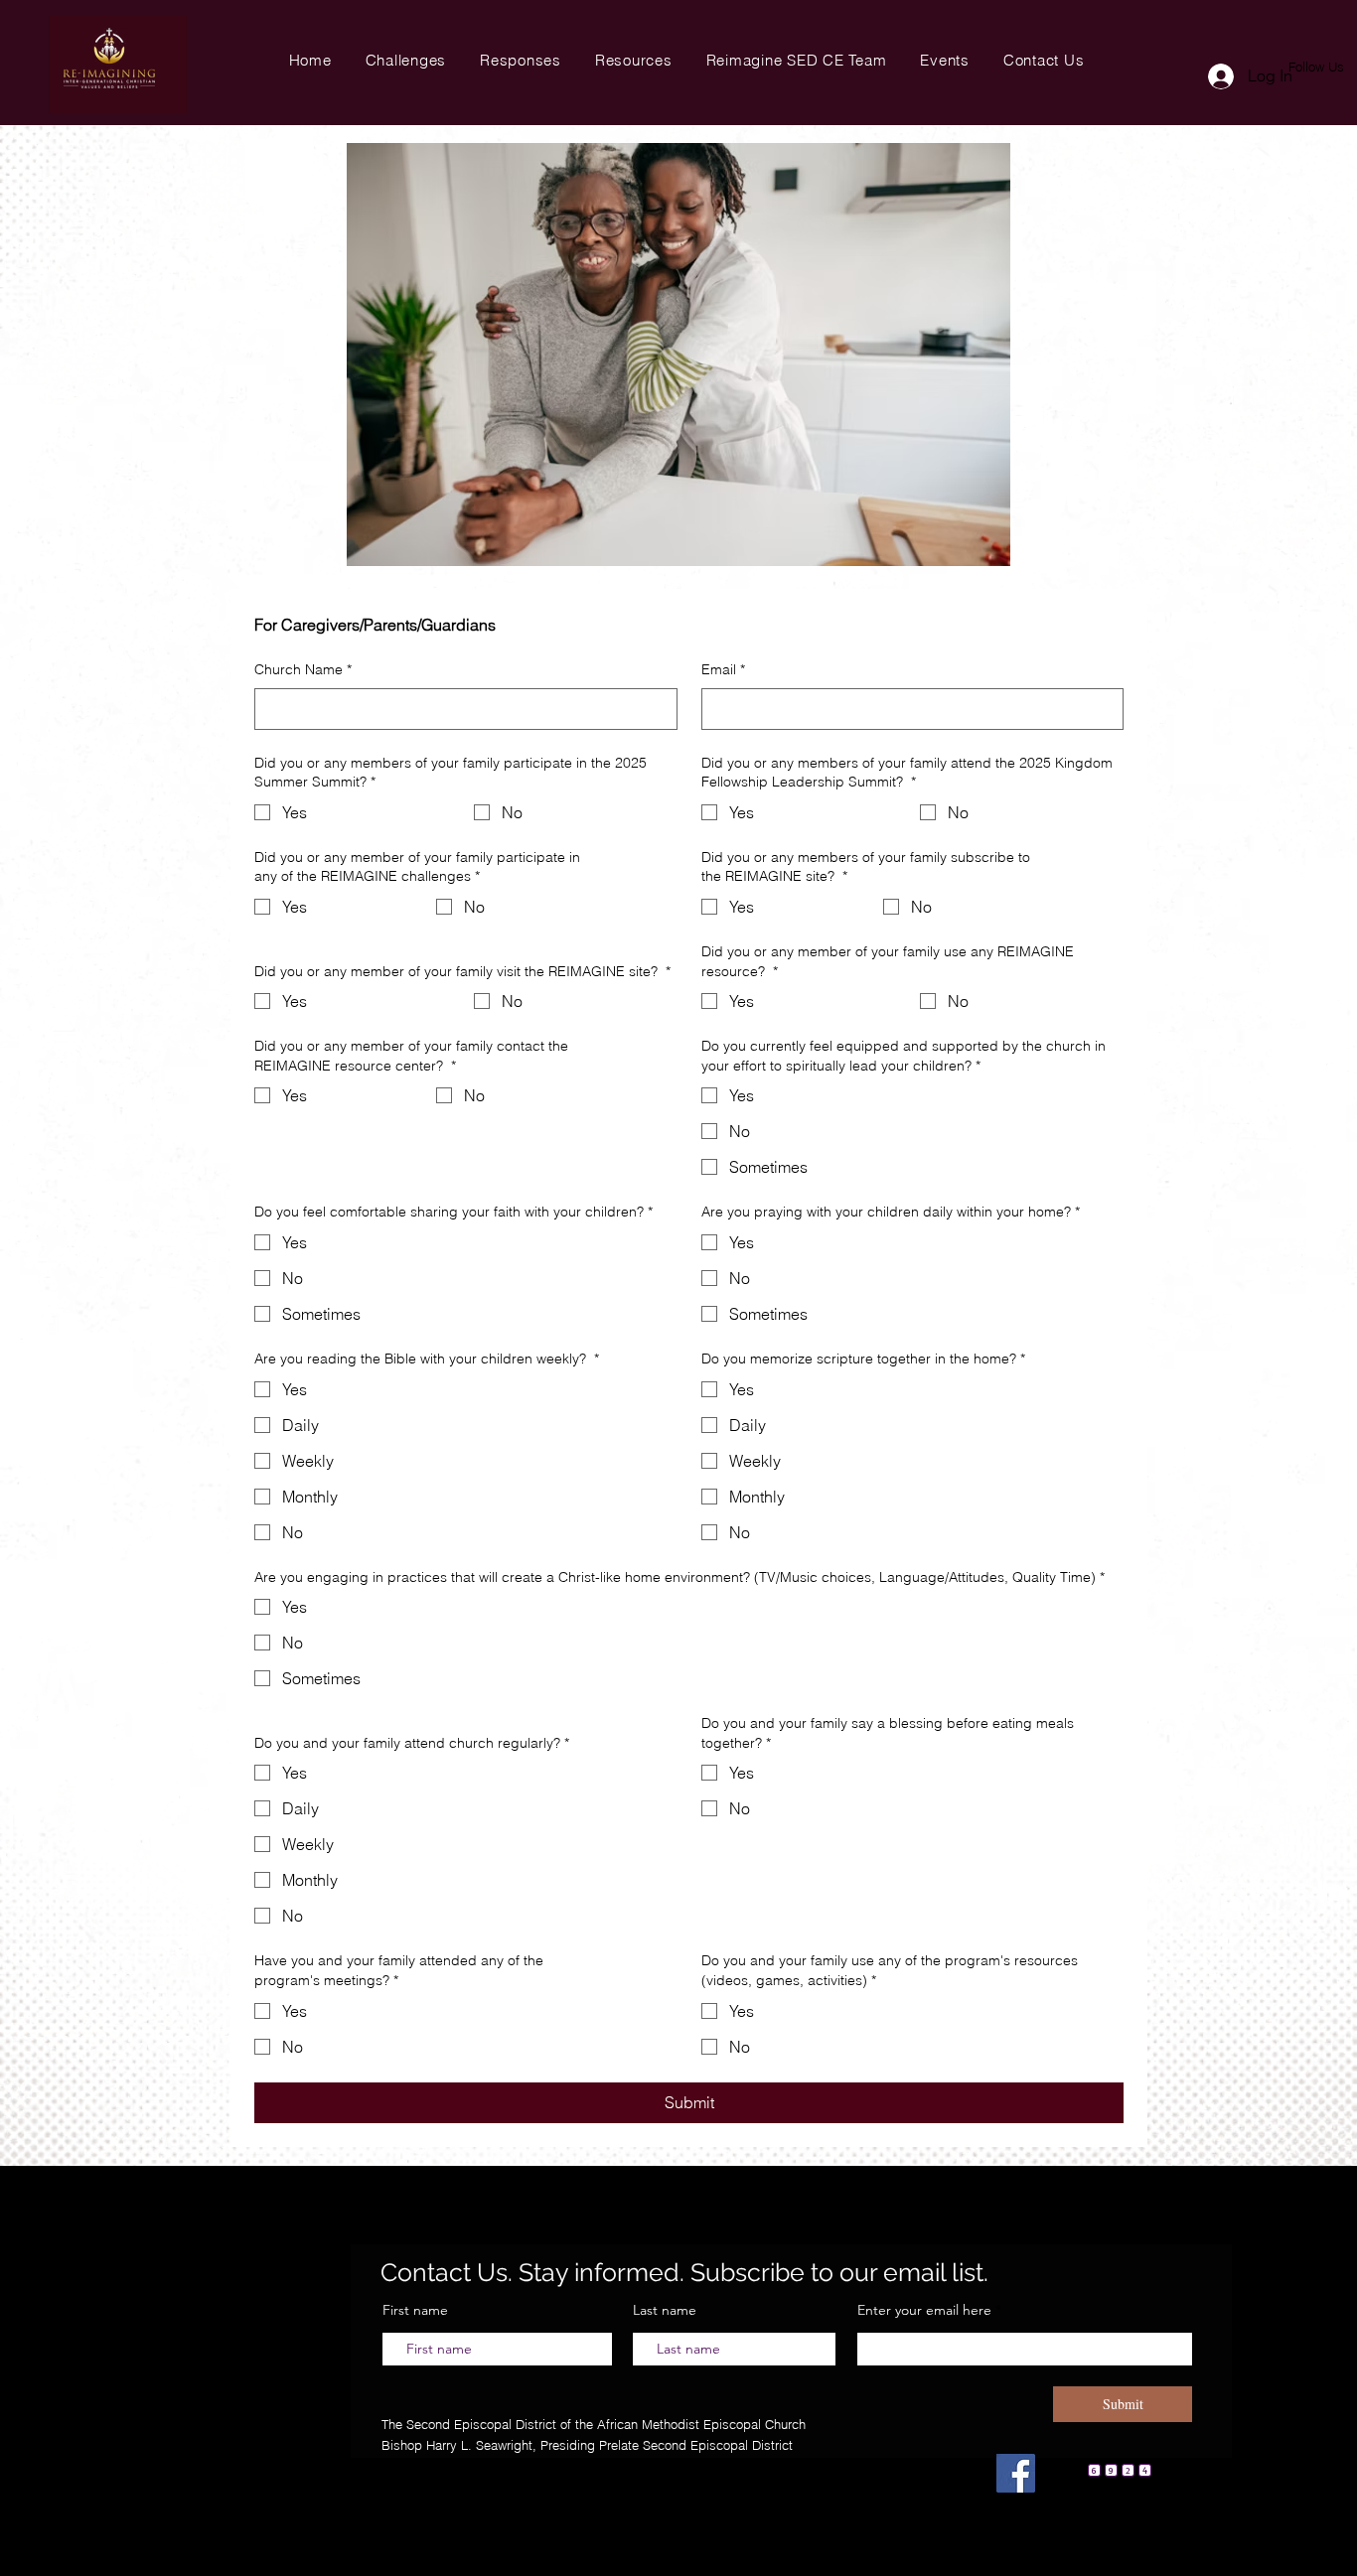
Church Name (303, 669)
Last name (665, 2310)
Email (723, 669)
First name (415, 2310)
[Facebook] (1016, 2473)
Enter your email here (926, 2310)
